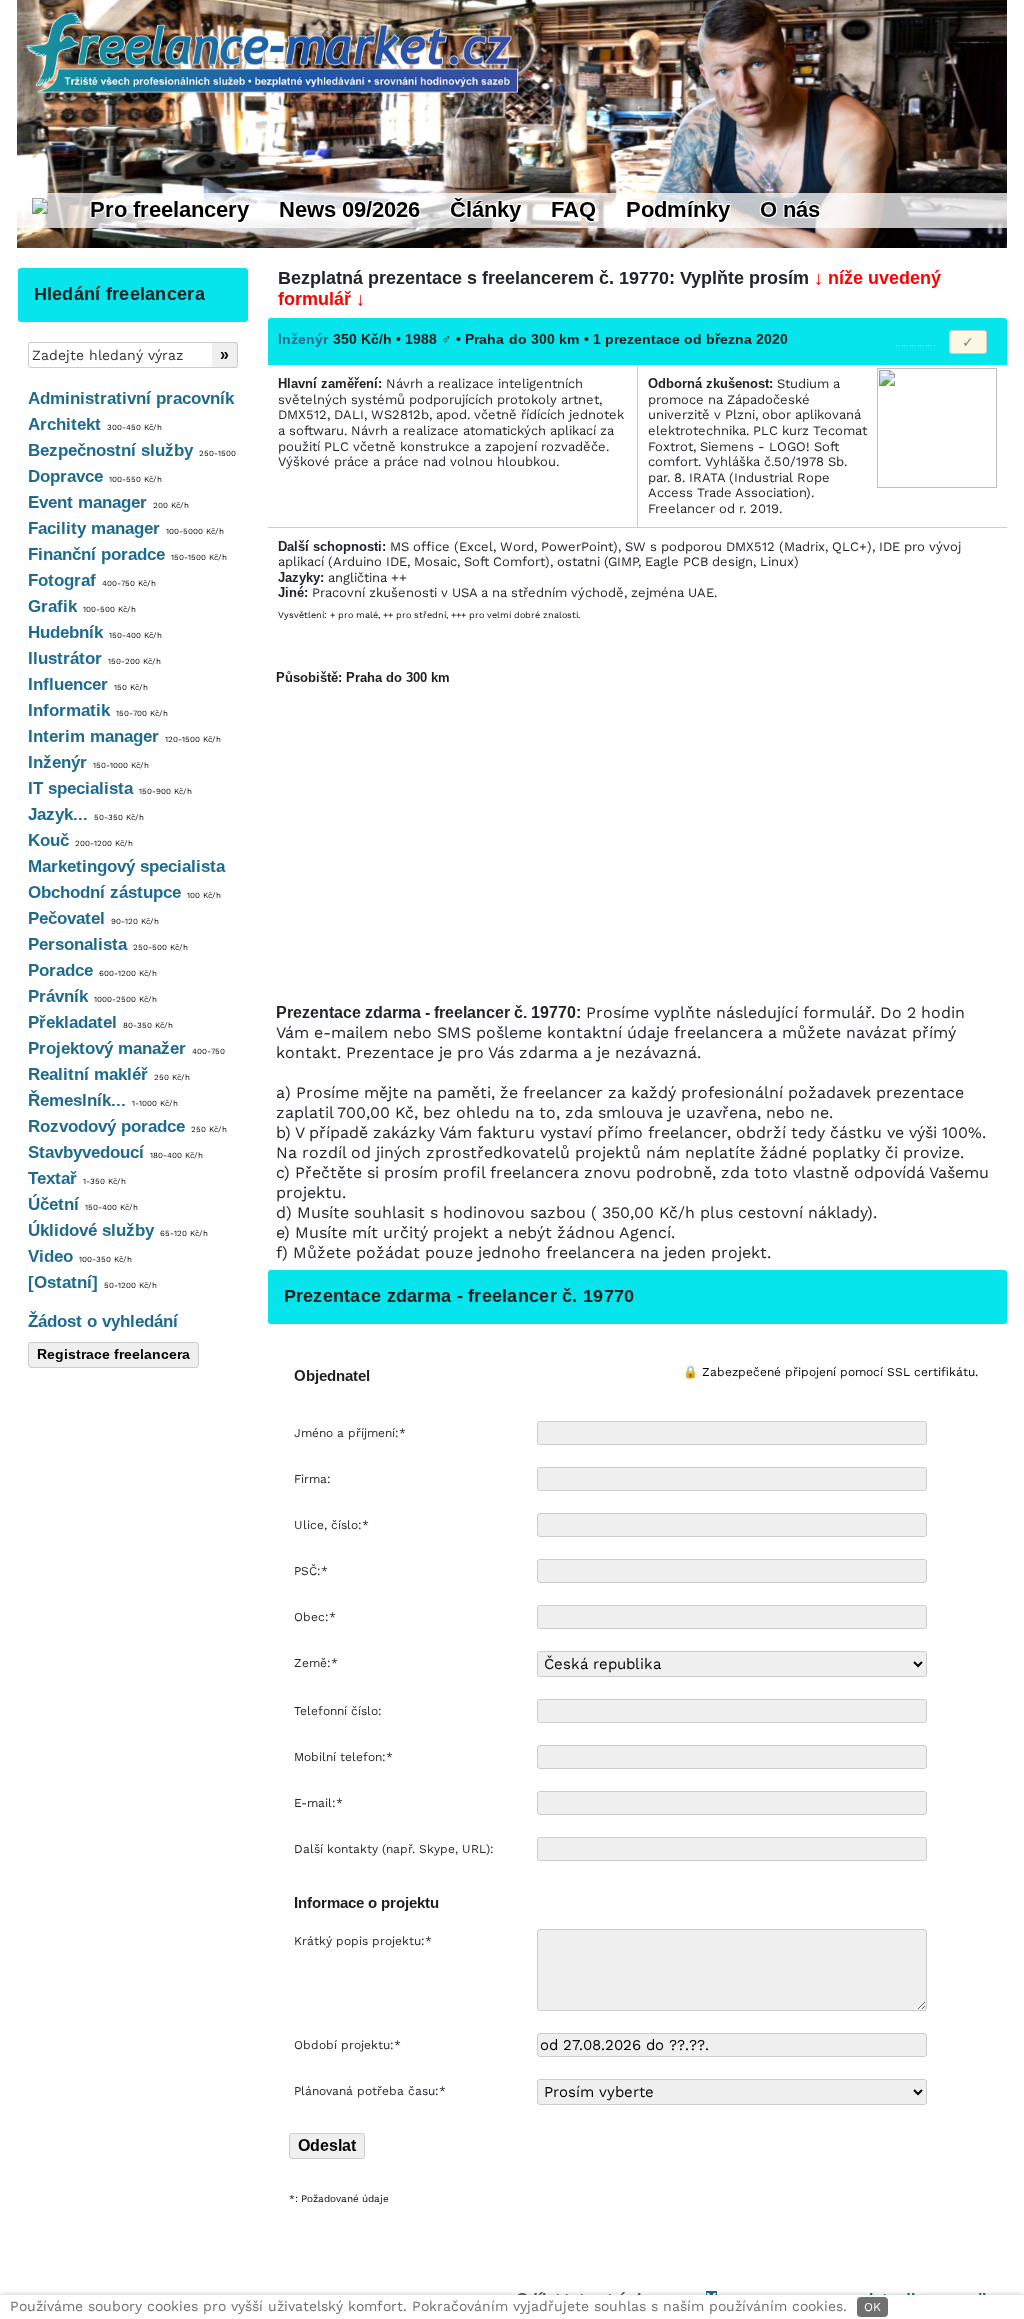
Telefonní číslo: (340, 1711)
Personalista (108, 944)
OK (872, 2307)
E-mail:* (320, 1803)
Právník (92, 996)
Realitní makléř (109, 1074)
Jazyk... (86, 814)
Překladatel (100, 1022)
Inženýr (88, 762)
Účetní (83, 1204)
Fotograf (92, 580)
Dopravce (95, 476)
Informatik (98, 710)
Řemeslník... (103, 1100)
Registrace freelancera (113, 1354)
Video (80, 1256)
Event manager (108, 502)
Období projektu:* (347, 2045)
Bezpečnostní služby (132, 450)
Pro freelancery (169, 209)
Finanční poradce (127, 554)
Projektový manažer (126, 1048)
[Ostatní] (92, 1282)
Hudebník (95, 632)
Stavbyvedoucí (115, 1152)
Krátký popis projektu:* (365, 1941)
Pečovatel (93, 918)
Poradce (92, 970)
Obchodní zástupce (124, 892)
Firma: (314, 1479)
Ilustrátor (94, 658)
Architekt (95, 424)
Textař (77, 1178)
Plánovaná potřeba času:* (370, 2091)
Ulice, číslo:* (333, 1525)
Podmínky (678, 209)
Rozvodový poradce (127, 1126)
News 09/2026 (349, 209)
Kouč (80, 840)
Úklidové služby (118, 1230)
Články (485, 209)
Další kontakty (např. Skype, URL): (396, 1849)
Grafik (82, 606)
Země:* (316, 1663)
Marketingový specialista (126, 866)
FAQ (573, 209)
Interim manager (124, 736)
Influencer (88, 684)
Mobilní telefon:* (345, 1757)
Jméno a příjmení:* (352, 1433)
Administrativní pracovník (131, 398)
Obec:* (317, 1617)
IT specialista (110, 788)
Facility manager (126, 528)
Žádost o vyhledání (103, 1321)
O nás (790, 209)
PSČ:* (313, 1571)
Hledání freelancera (119, 294)
